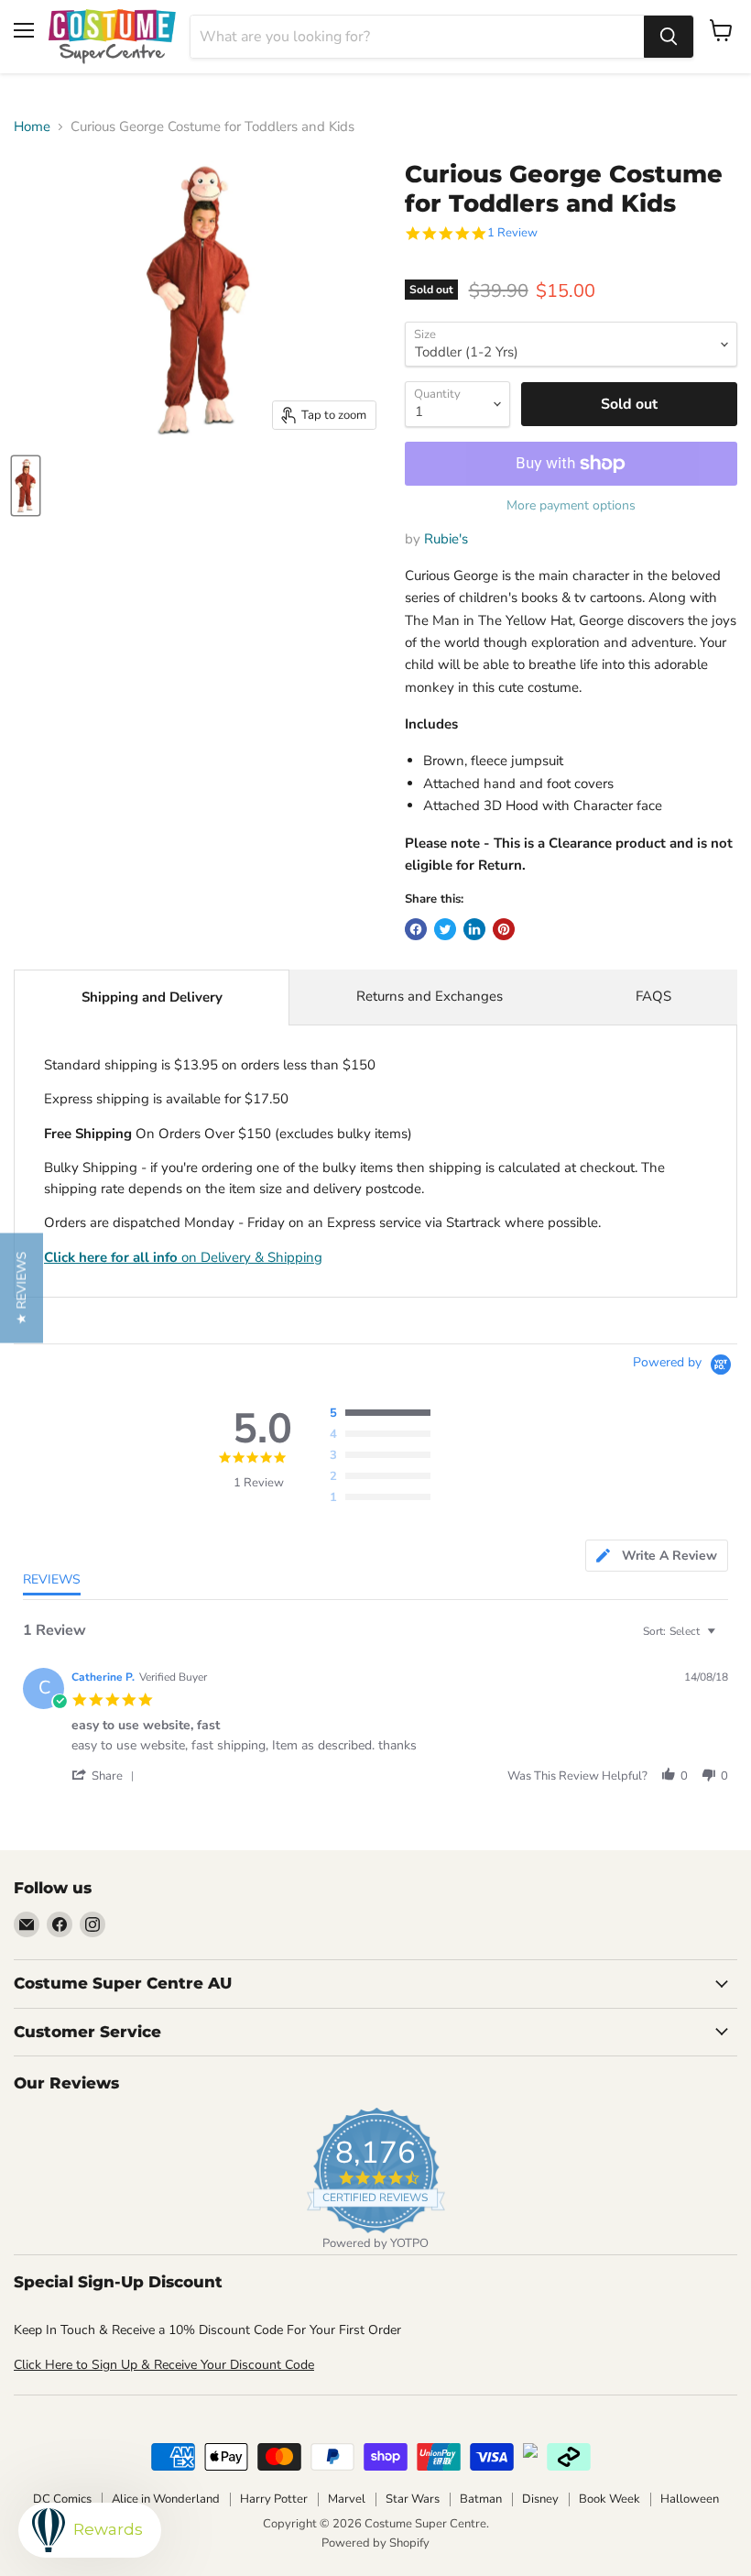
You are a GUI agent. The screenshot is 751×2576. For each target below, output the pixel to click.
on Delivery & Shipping (183, 1257)
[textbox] (724, 1639)
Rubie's (446, 539)
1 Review (512, 233)
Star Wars (413, 2499)
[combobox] (417, 37)
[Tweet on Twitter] (445, 929)
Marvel (347, 2499)
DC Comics (62, 2499)
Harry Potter (274, 2499)
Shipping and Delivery (152, 997)
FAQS (653, 996)
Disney (540, 2499)
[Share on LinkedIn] (474, 929)
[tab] (657, 1556)
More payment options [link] (571, 506)
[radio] (385, 1414)
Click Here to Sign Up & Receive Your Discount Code (164, 2365)
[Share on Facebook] (416, 929)
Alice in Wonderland (166, 2499)
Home (32, 127)
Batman (481, 2499)
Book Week (610, 2499)
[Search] (669, 37)
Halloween (690, 2499)
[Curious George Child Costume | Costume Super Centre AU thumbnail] (26, 486)
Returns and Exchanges (430, 996)
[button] (106, 1776)
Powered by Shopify (375, 2543)
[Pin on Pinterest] (504, 929)
